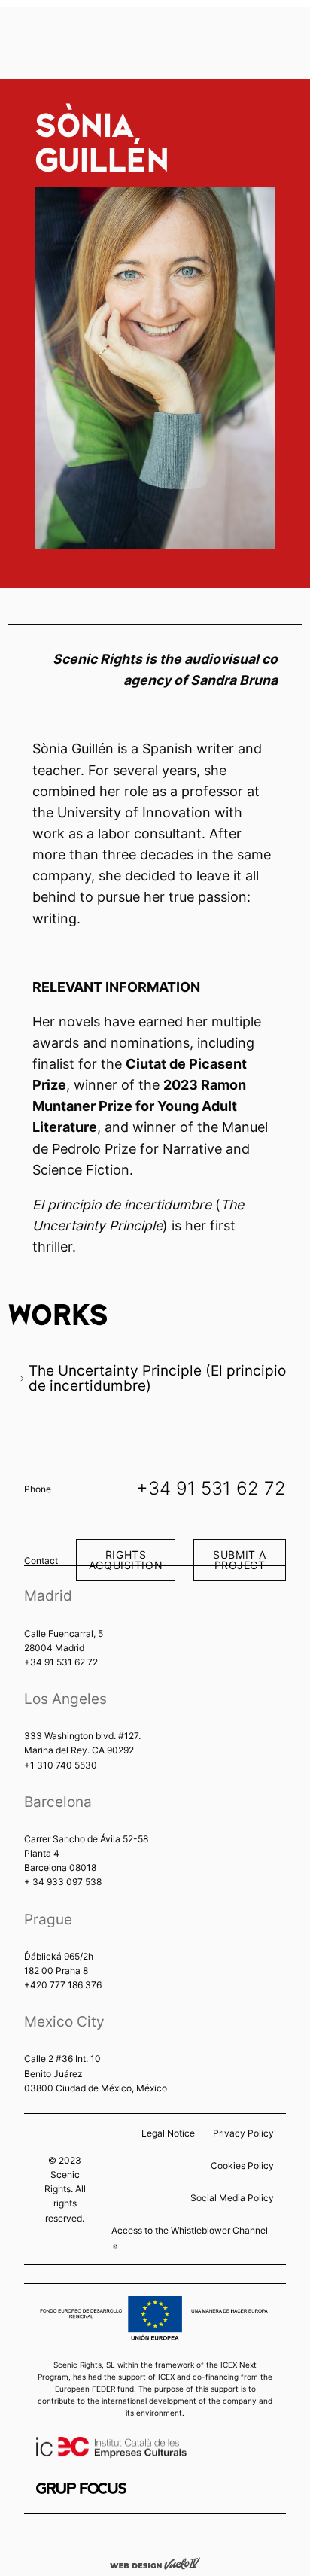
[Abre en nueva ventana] (81, 2488)
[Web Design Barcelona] (155, 2562)
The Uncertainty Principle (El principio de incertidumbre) (157, 1378)
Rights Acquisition (126, 1560)
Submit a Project (240, 1560)
